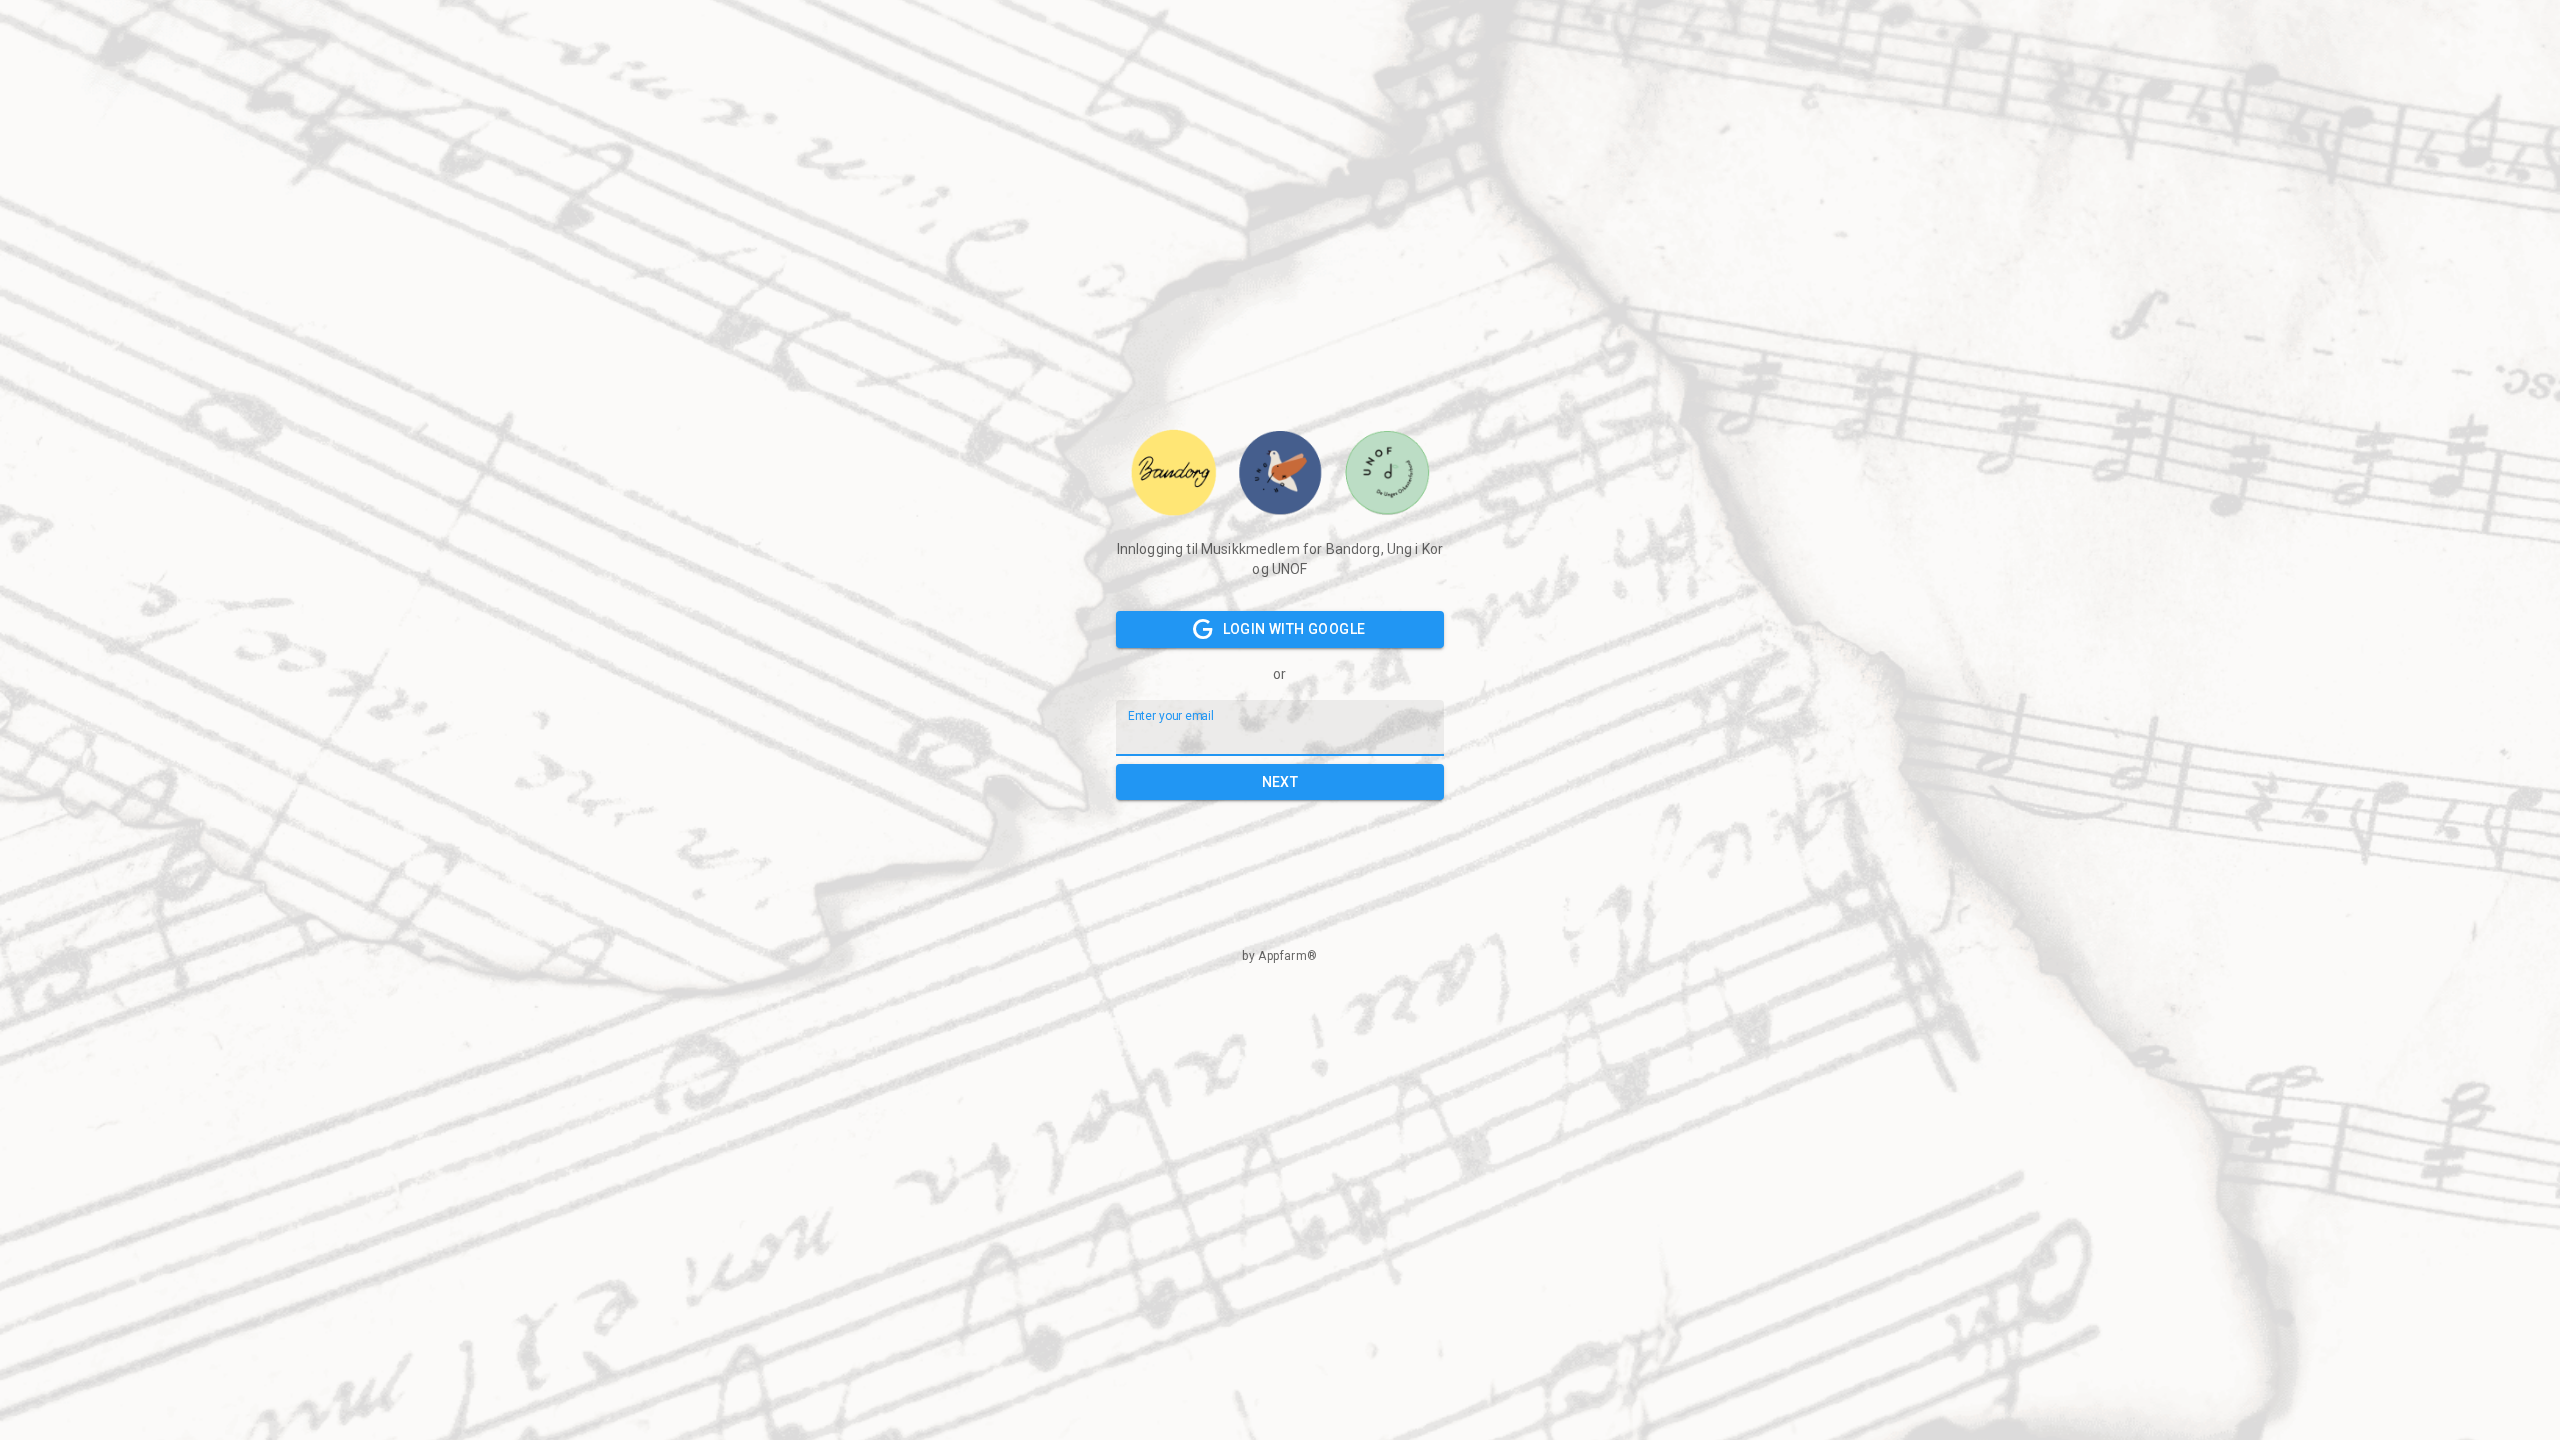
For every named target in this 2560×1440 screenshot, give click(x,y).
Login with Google (1294, 629)
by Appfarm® (1279, 956)
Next (1280, 782)
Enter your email (1171, 715)
